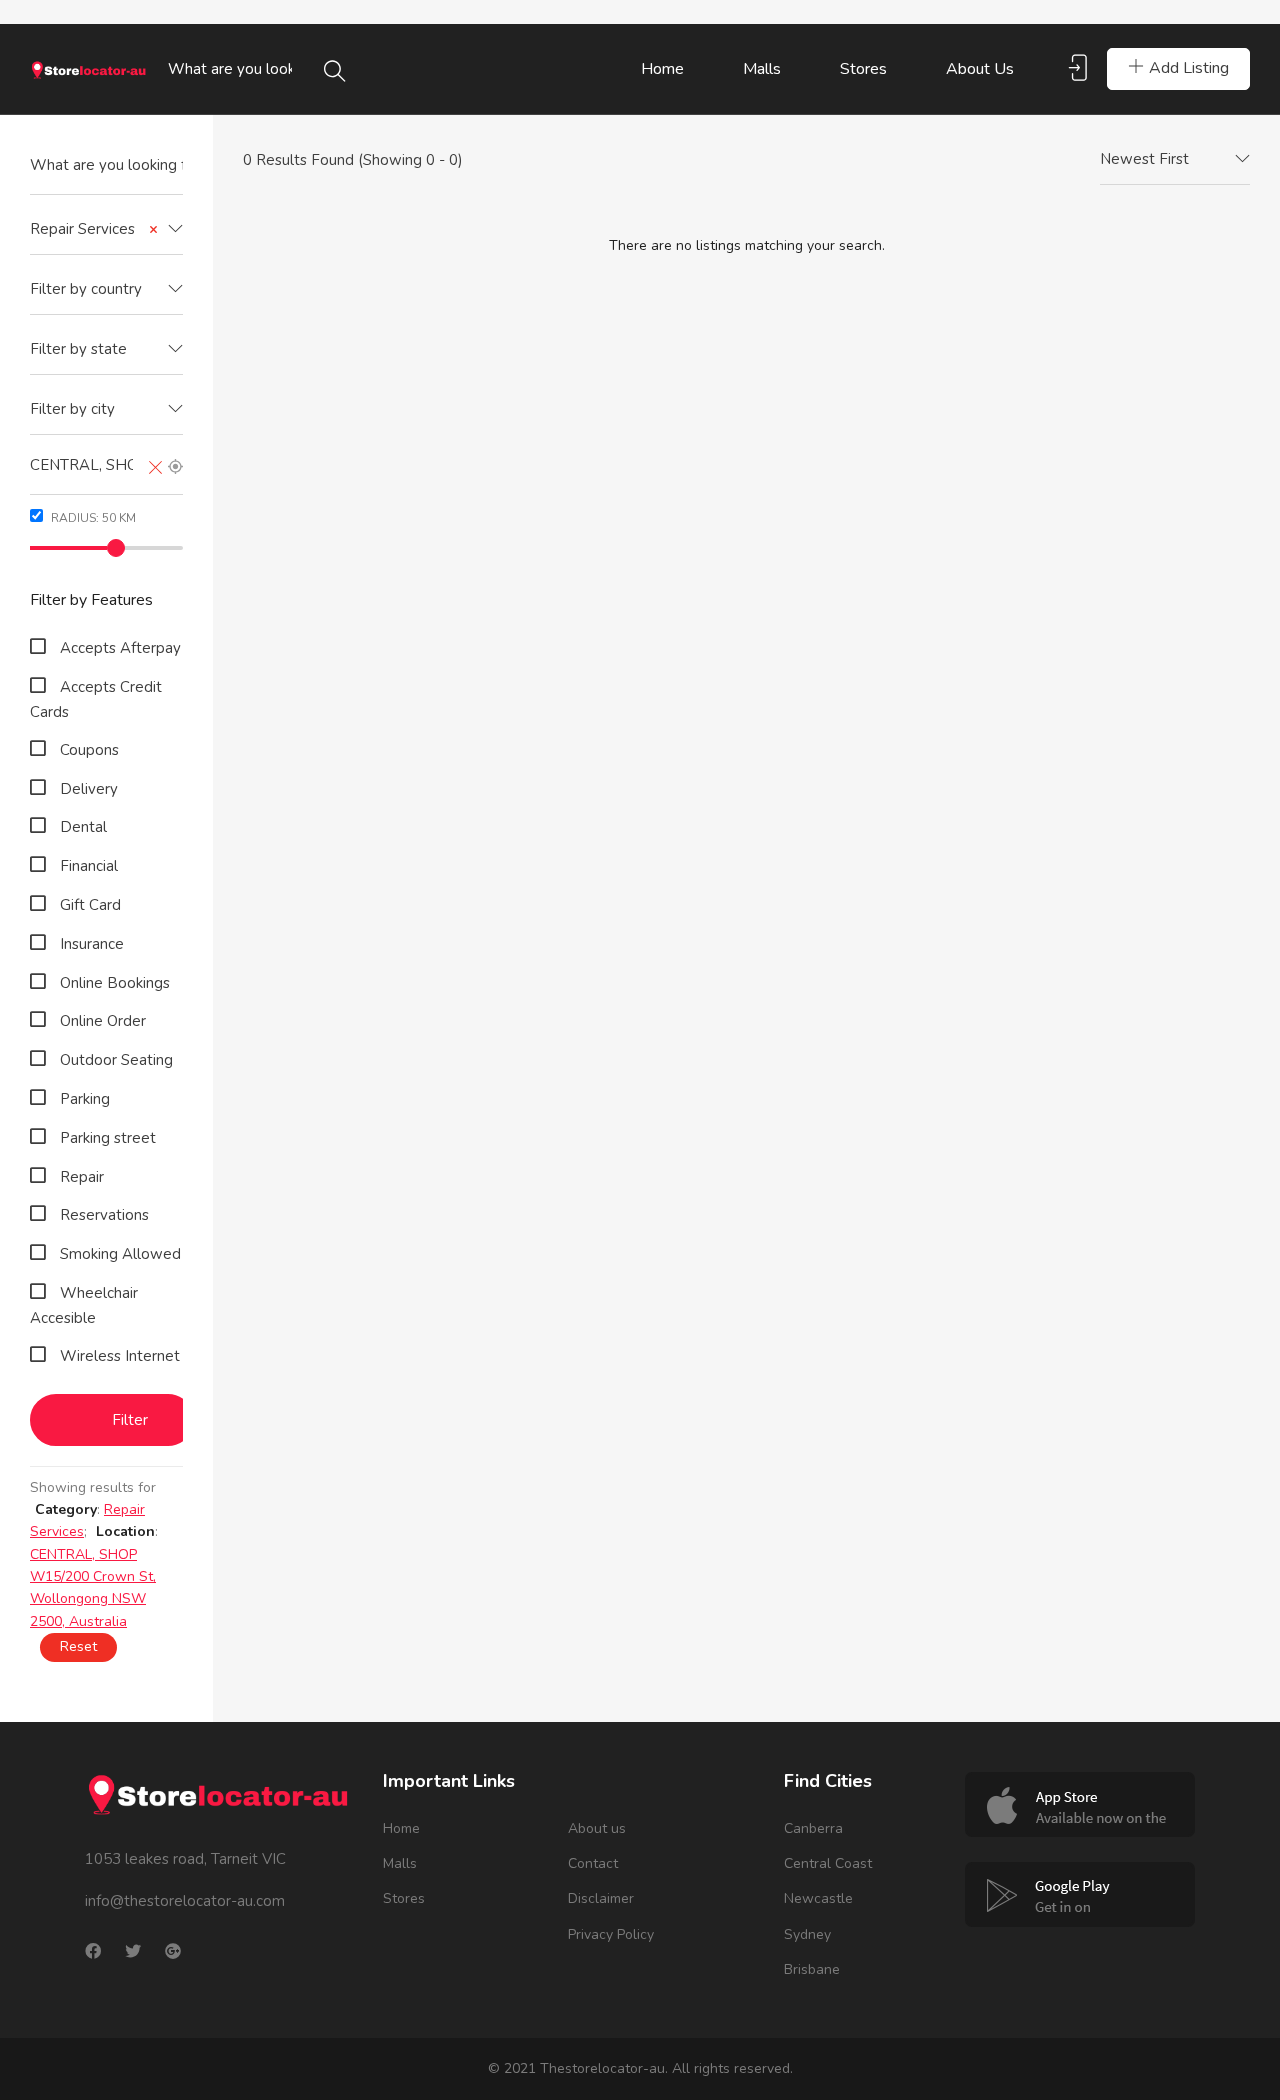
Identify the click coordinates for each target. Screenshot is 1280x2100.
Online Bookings (115, 983)
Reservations (104, 1215)
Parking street (108, 1138)
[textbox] (106, 289)
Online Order (103, 1021)
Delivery (89, 789)
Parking (85, 1099)
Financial (89, 866)
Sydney (807, 1934)
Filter (130, 1420)
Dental (83, 827)
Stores (863, 69)
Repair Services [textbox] (94, 229)
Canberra (813, 1828)
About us (980, 69)
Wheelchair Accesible (84, 1305)
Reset (78, 1646)
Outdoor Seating (116, 1060)
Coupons (89, 750)
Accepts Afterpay (120, 648)
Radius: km (92, 518)
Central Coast (828, 1863)
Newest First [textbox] (1144, 159)
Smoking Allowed (120, 1254)
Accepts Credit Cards (96, 699)
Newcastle (818, 1898)
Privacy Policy (611, 1934)
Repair (82, 1177)
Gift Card (90, 905)
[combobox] (106, 230)
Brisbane (812, 1969)
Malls (762, 69)
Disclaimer (601, 1898)
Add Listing (1189, 68)
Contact (593, 1863)
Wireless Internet (120, 1356)
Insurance (92, 944)
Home (662, 69)
